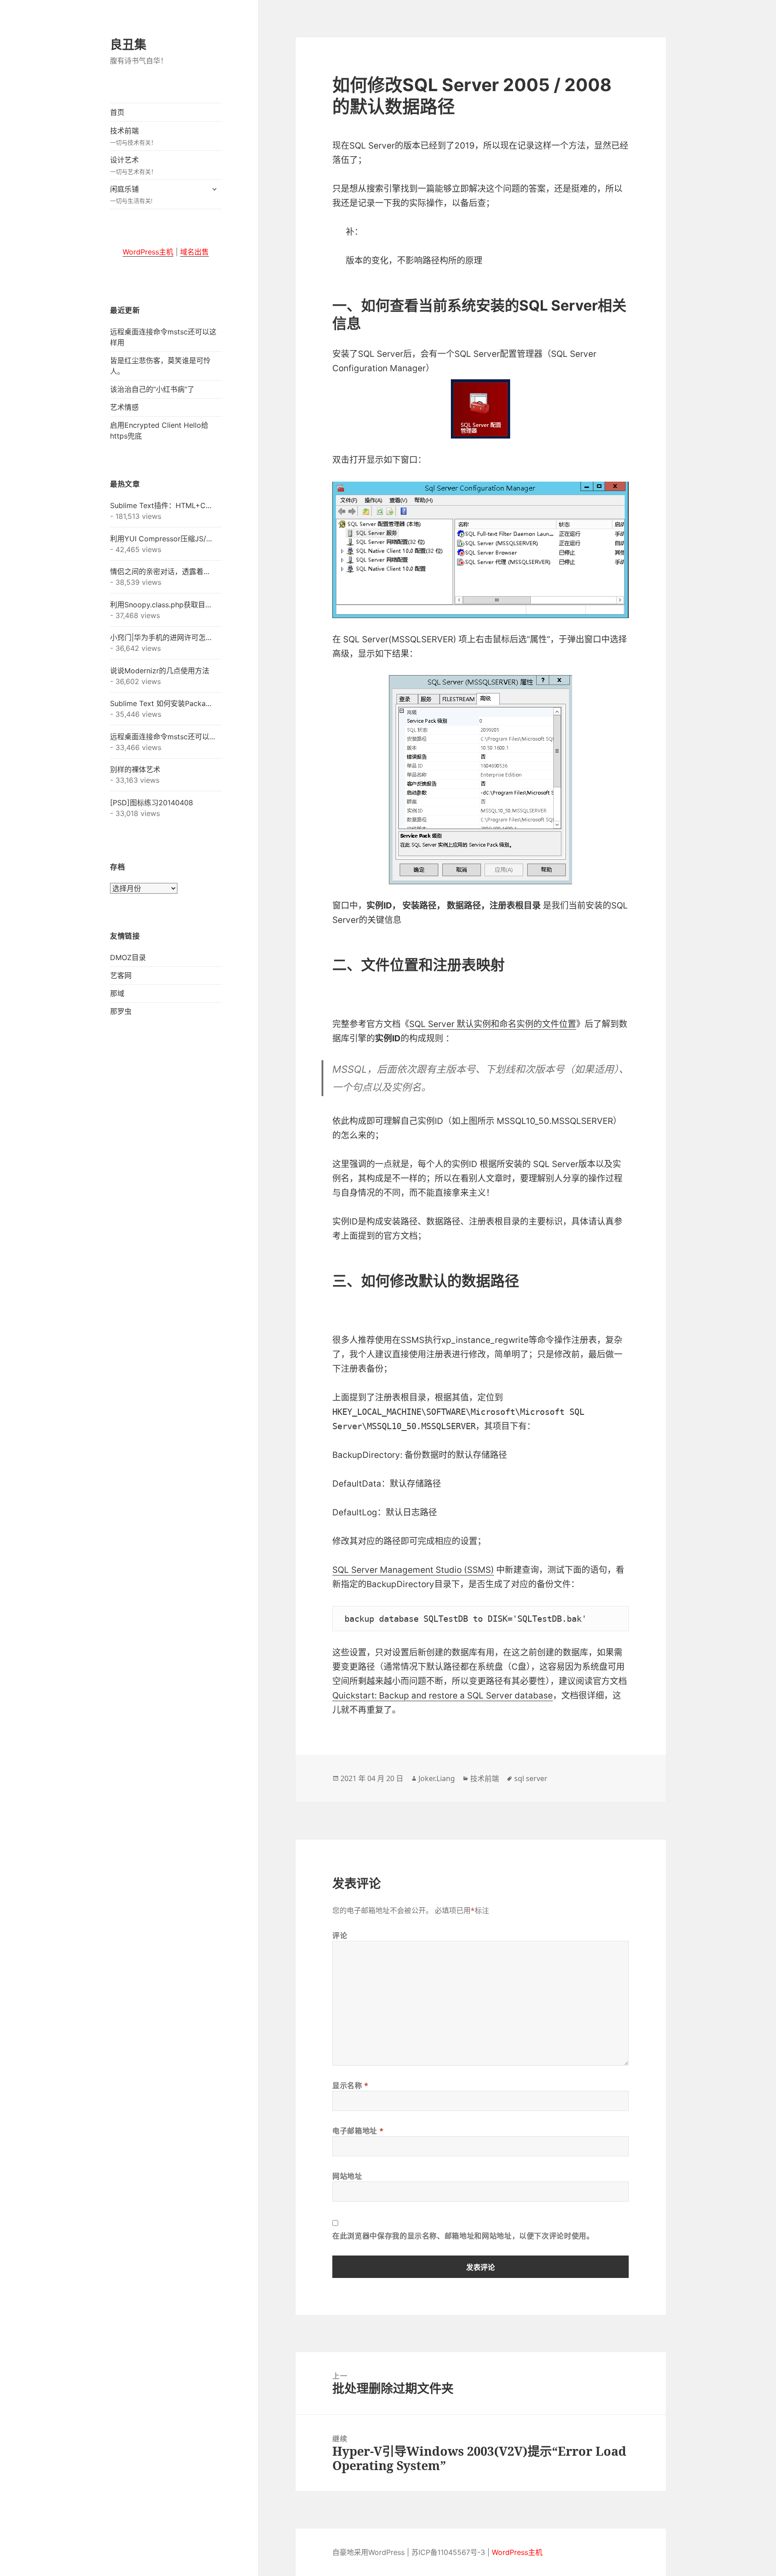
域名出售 (194, 252)
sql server (531, 1778)
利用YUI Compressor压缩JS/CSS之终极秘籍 (163, 539)
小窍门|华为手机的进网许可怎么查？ (163, 637)
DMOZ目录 (128, 957)
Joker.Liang (437, 1778)
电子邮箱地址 (358, 2131)
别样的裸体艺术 (135, 769)
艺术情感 (124, 407)
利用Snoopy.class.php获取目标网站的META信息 (163, 605)
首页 (117, 112)
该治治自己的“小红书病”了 (152, 389)
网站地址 (347, 2176)
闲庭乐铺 (131, 195)
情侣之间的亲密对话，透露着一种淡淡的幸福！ (163, 571)
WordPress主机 (148, 252)
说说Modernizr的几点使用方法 (160, 671)
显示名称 (351, 2085)
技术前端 (133, 136)
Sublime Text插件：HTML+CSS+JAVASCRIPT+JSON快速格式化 (163, 505)
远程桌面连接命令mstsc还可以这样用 (163, 737)
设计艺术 (133, 165)
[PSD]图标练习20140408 (152, 803)
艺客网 (121, 975)
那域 (117, 993)
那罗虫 (121, 1011)
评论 (340, 1935)
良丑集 (128, 44)
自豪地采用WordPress (368, 2552)
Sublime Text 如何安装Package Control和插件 (163, 703)
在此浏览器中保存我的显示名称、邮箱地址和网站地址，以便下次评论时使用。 (463, 2236)
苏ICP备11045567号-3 (448, 2552)
